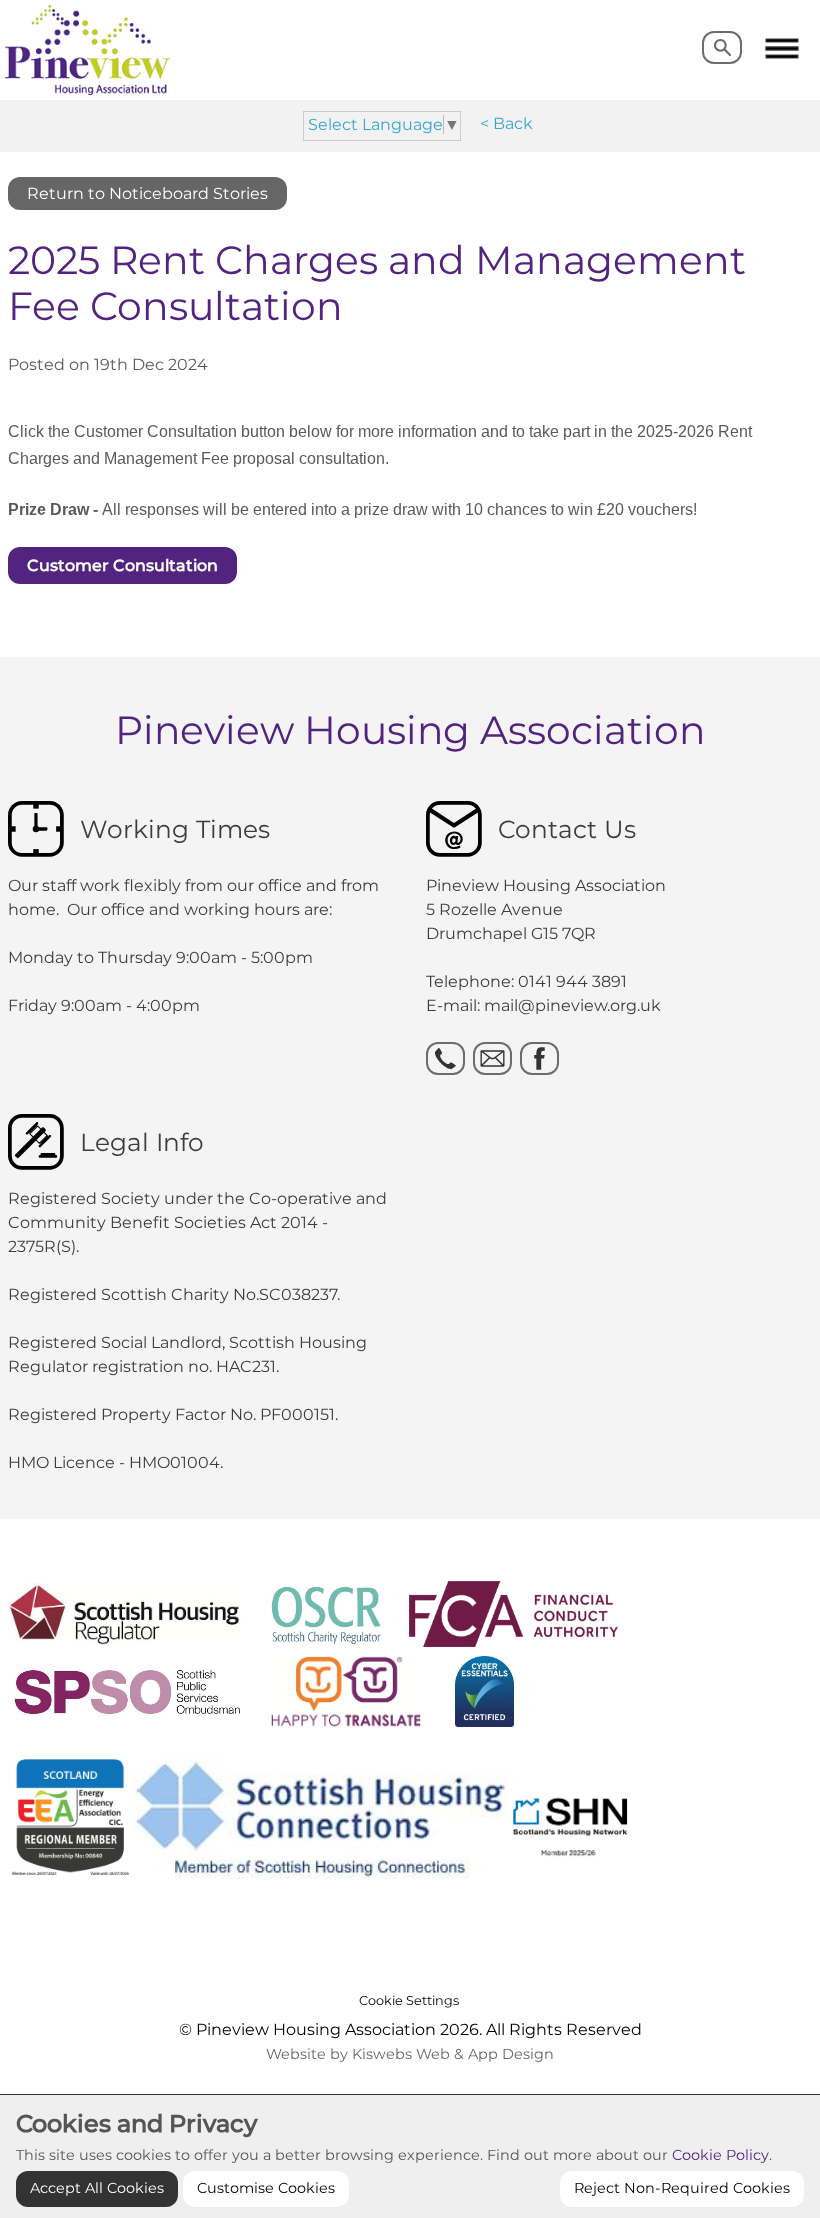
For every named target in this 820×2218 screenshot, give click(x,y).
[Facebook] (539, 1058)
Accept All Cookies (97, 2188)
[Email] (492, 1058)
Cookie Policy (720, 2155)
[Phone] (445, 1058)
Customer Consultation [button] (122, 565)
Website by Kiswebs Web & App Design (410, 2054)
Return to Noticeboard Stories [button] (147, 193)
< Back (506, 123)
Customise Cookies (266, 2188)
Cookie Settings (409, 2000)
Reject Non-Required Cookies (682, 2188)
